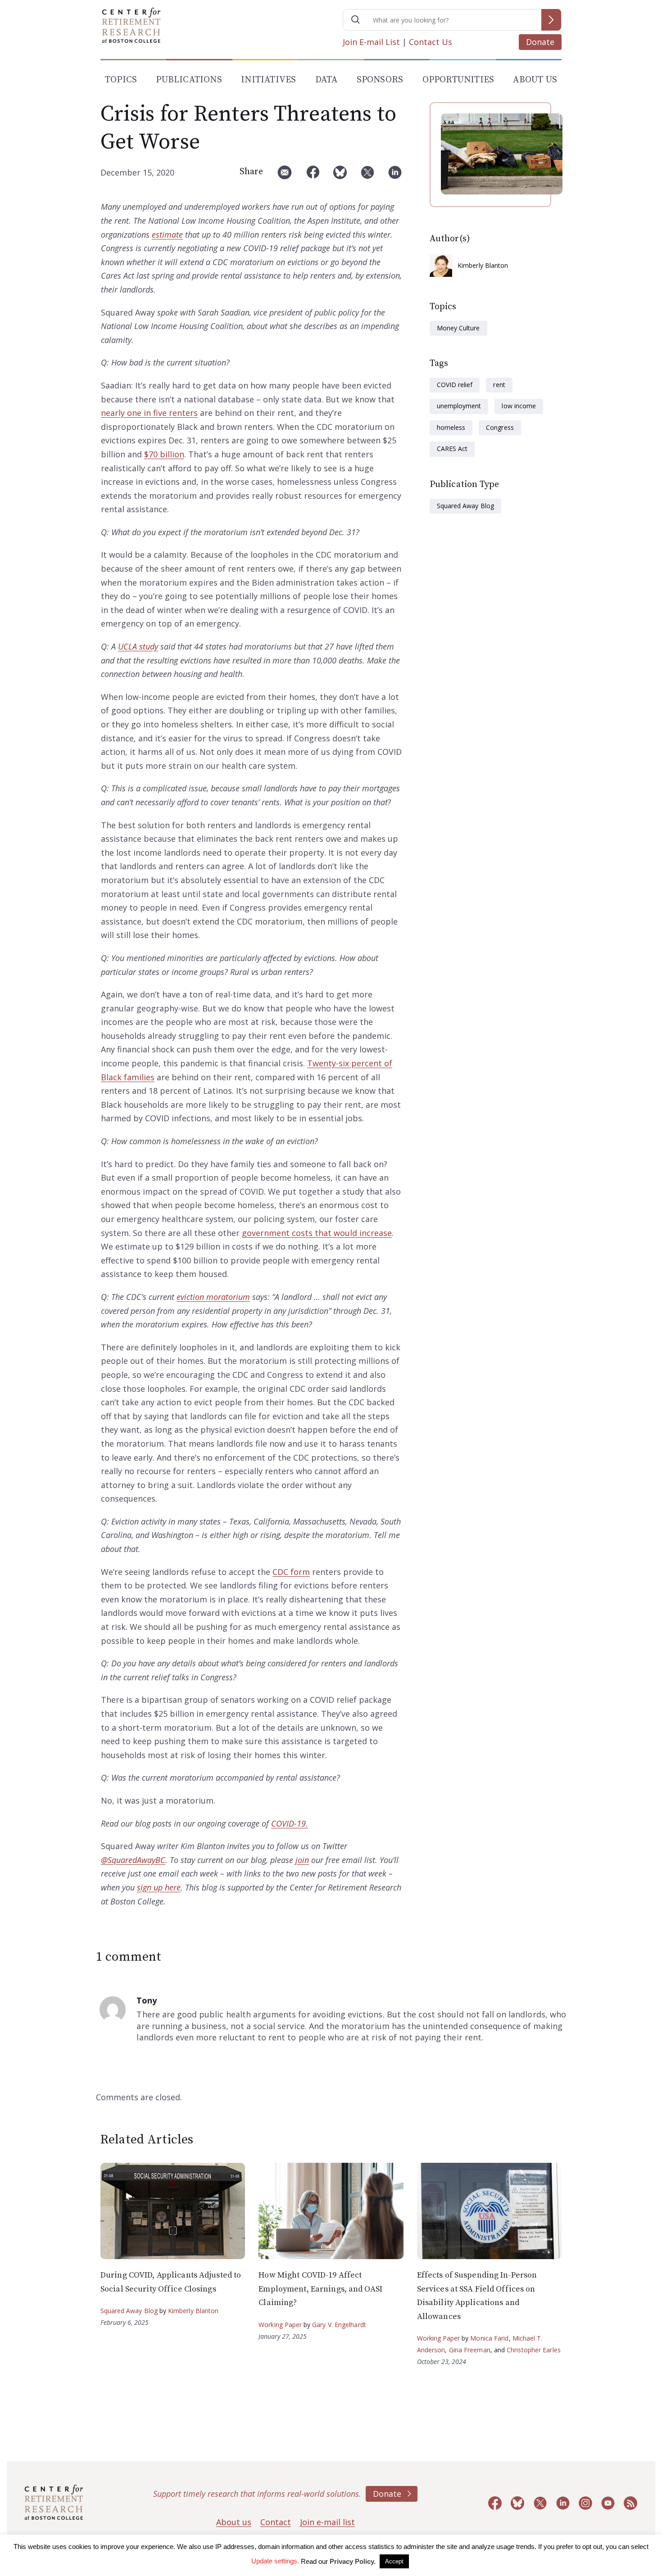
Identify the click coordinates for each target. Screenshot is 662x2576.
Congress (500, 427)
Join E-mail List (371, 42)
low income (519, 406)
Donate (540, 42)
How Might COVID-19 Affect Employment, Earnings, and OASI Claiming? (320, 2289)
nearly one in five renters (149, 413)
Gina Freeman (470, 2350)
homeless (451, 427)
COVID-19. (290, 1823)
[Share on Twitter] (367, 176)
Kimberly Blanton (483, 265)
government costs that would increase (317, 1233)
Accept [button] (394, 2561)
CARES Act (452, 449)
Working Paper (280, 2325)
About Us (535, 80)
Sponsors (380, 80)
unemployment (459, 406)
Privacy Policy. (353, 2561)
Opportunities (458, 80)
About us (234, 2522)
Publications (189, 80)
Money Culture (458, 328)
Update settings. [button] (275, 2561)
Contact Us (431, 42)
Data (326, 80)
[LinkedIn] (395, 176)
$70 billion (164, 454)
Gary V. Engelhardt (339, 2325)
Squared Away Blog (465, 506)
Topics (121, 80)
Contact (276, 2522)
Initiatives (268, 80)
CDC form (291, 1572)
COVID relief (455, 385)
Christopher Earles (534, 2350)
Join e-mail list (327, 2522)
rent (499, 385)
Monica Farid (489, 2338)
